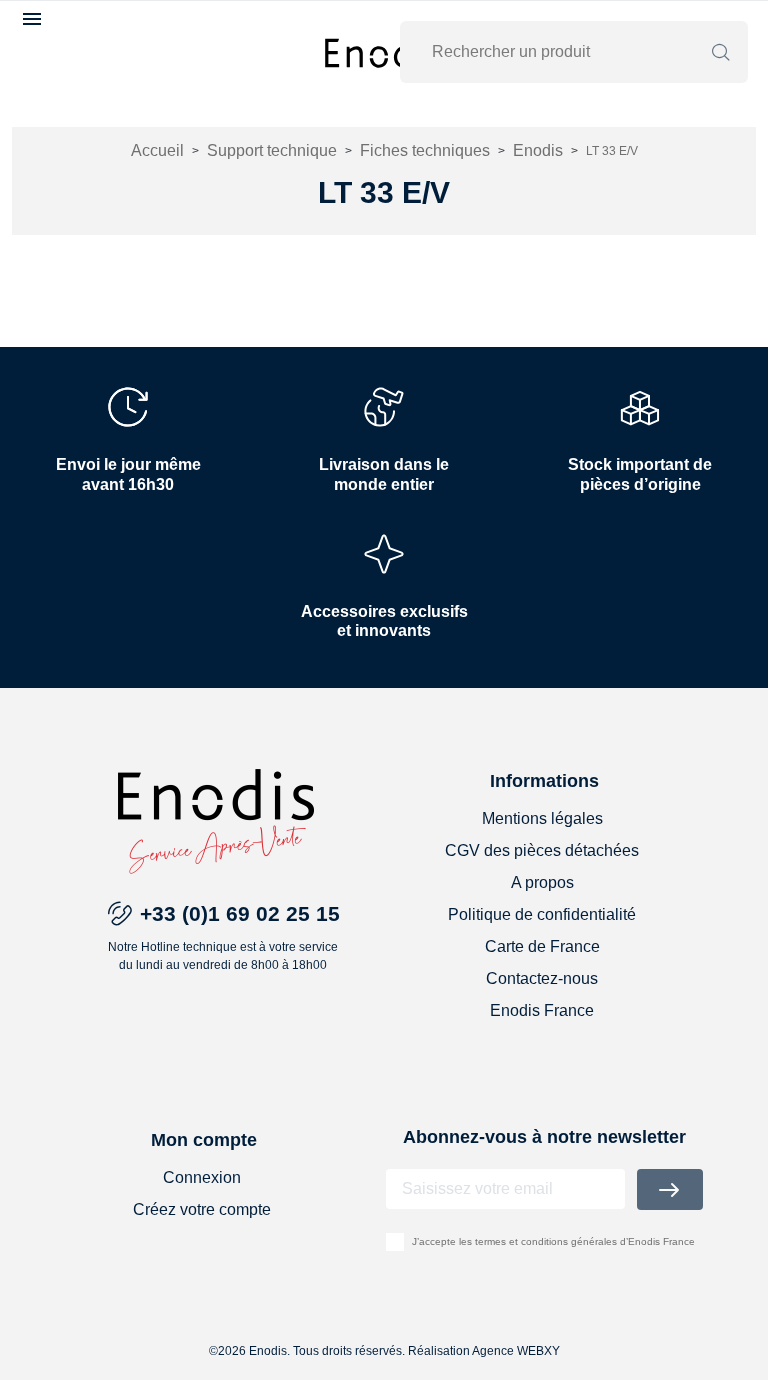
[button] (34, 19)
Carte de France (542, 946)
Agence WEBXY (516, 1351)
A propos (542, 882)
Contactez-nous (542, 978)
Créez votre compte (202, 1209)
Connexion (202, 1177)
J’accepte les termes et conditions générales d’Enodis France (553, 1241)
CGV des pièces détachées (542, 850)
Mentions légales (542, 818)
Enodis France (542, 1010)
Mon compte (204, 1140)
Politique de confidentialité (542, 914)
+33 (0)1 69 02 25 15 (240, 913)
